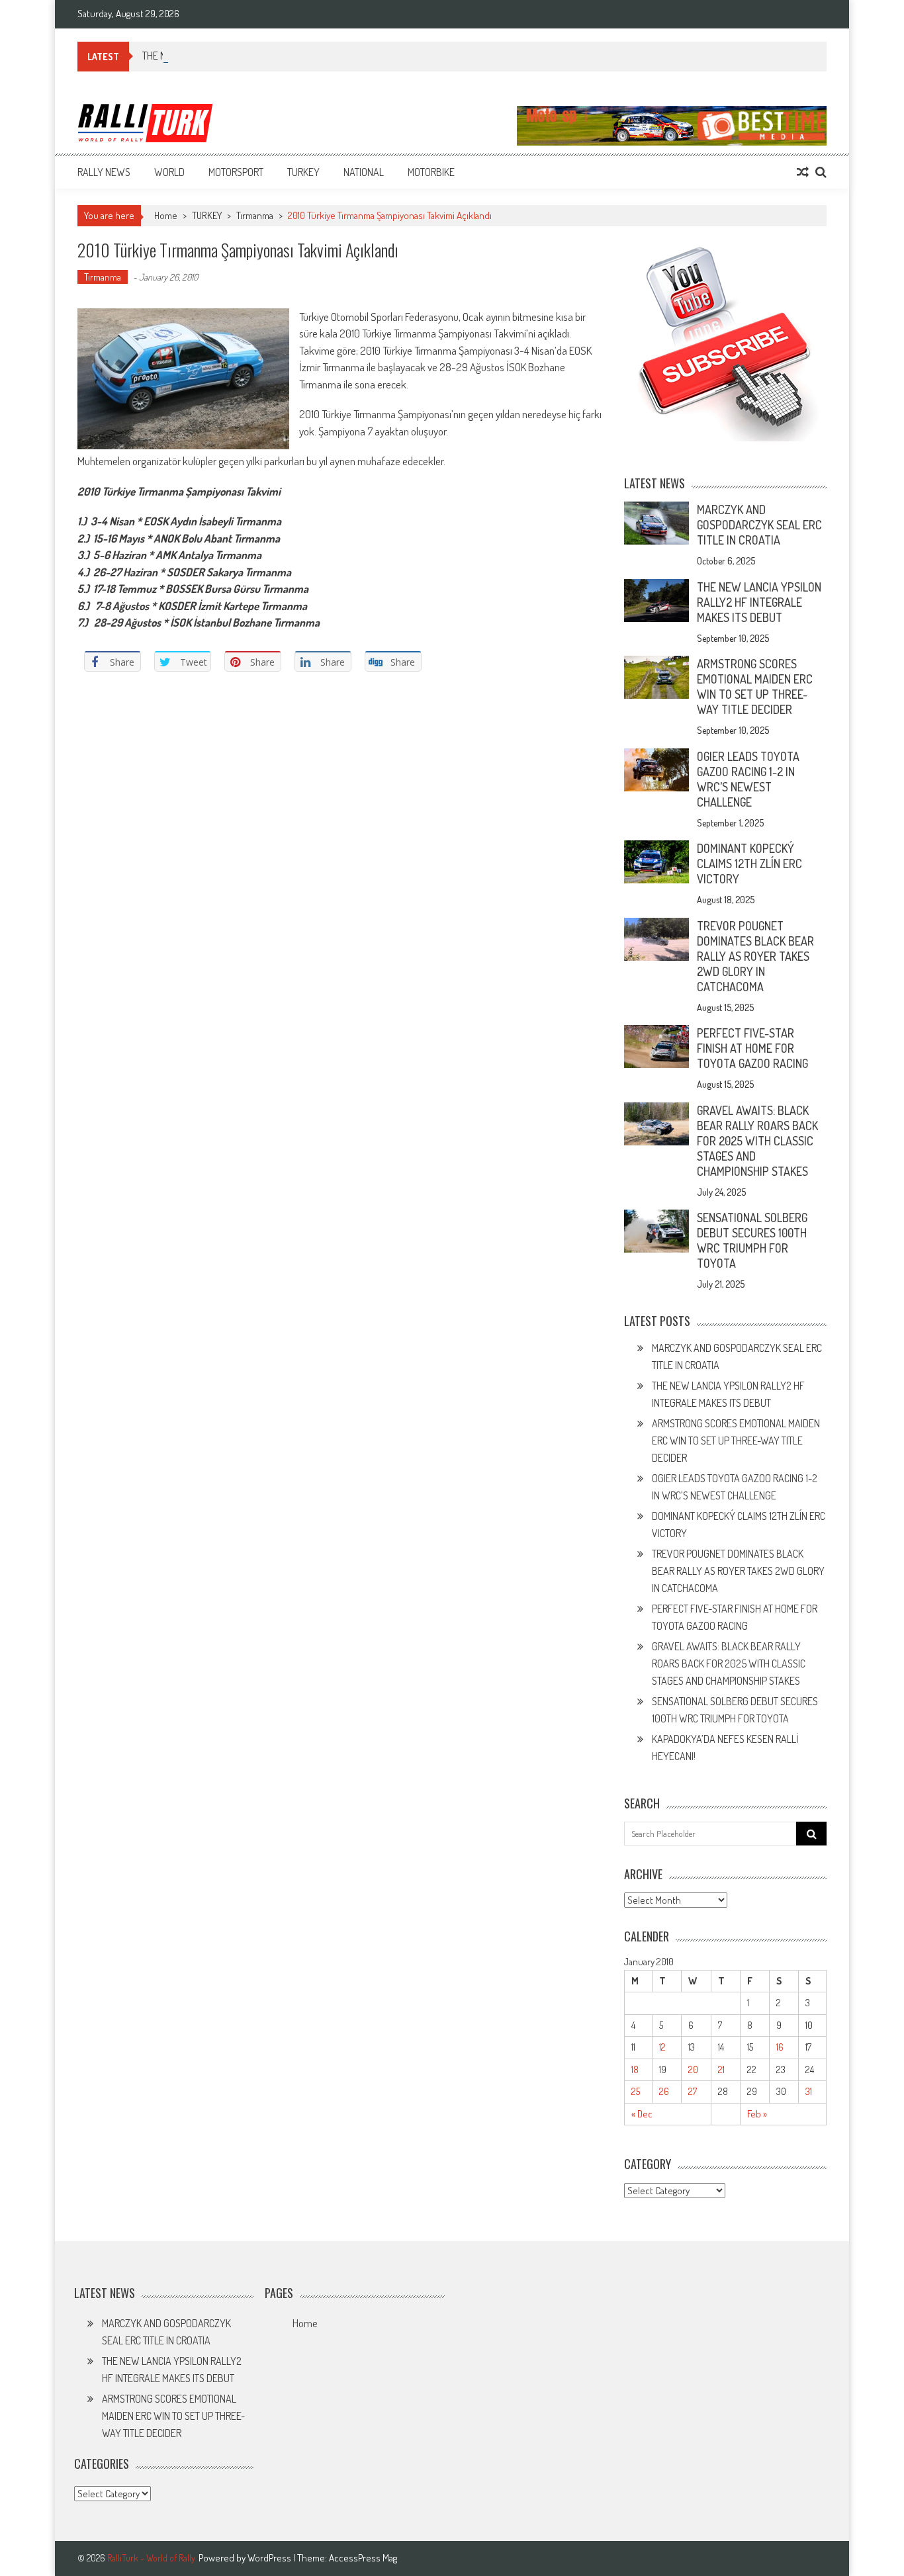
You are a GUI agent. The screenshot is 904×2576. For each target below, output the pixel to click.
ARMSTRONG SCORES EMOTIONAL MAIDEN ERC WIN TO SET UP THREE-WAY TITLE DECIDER (755, 687)
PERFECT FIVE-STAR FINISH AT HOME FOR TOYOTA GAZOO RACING (752, 1048)
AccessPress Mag (363, 2558)
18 (635, 2069)
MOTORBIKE (431, 172)
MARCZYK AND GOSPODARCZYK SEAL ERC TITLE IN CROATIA (759, 525)
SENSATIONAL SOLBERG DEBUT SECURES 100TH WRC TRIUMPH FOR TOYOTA (752, 1240)
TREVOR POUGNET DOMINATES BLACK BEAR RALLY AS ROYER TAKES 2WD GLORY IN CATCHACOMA (755, 956)
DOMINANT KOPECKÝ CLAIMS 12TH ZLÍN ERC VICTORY (749, 864)
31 (809, 2091)
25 (636, 2091)
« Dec (642, 2114)
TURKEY (303, 172)
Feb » (757, 2114)
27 (693, 2091)
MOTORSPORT (236, 172)
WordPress (270, 2558)
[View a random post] (803, 172)
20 (693, 2069)
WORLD (169, 172)
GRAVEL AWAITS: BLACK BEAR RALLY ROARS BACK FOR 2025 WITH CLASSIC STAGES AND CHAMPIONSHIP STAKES (757, 1141)
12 (662, 2047)
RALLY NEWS (104, 172)
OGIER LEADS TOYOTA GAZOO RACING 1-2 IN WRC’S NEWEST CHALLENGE (748, 779)
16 (780, 2047)
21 (721, 2069)
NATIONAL (364, 172)
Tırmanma (255, 215)
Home (305, 2323)
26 (664, 2091)
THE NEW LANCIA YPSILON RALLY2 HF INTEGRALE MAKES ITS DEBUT (759, 602)
